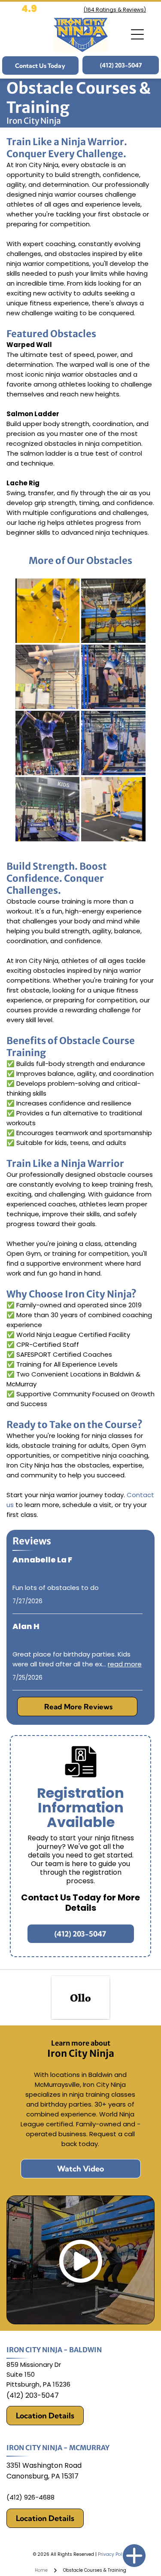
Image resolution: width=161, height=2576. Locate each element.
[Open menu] (137, 34)
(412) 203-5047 (33, 2395)
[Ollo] (80, 1997)
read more (125, 1664)
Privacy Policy (113, 2554)
